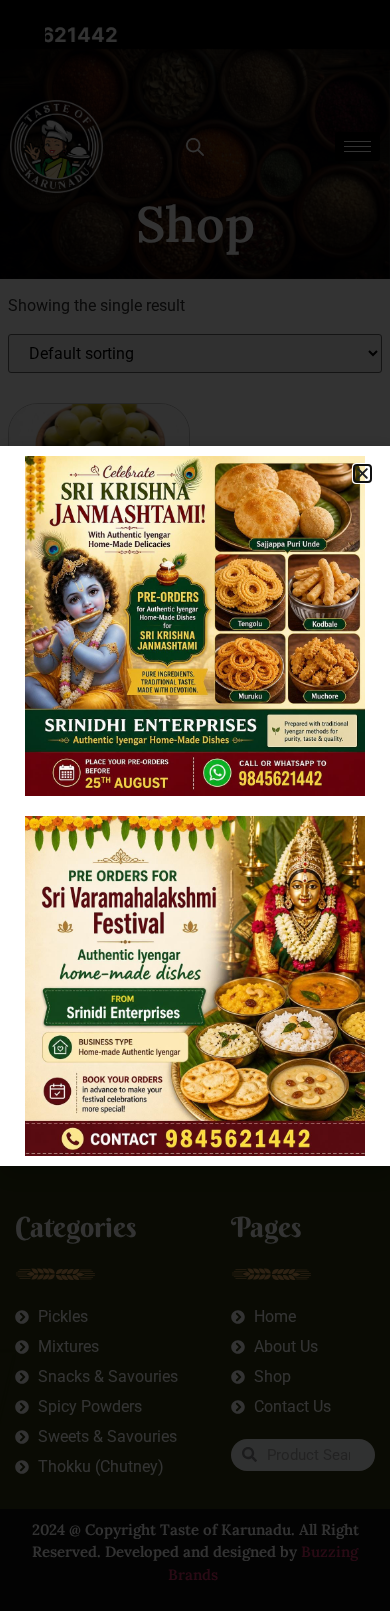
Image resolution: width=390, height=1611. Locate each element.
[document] (195, 805)
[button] (362, 473)
